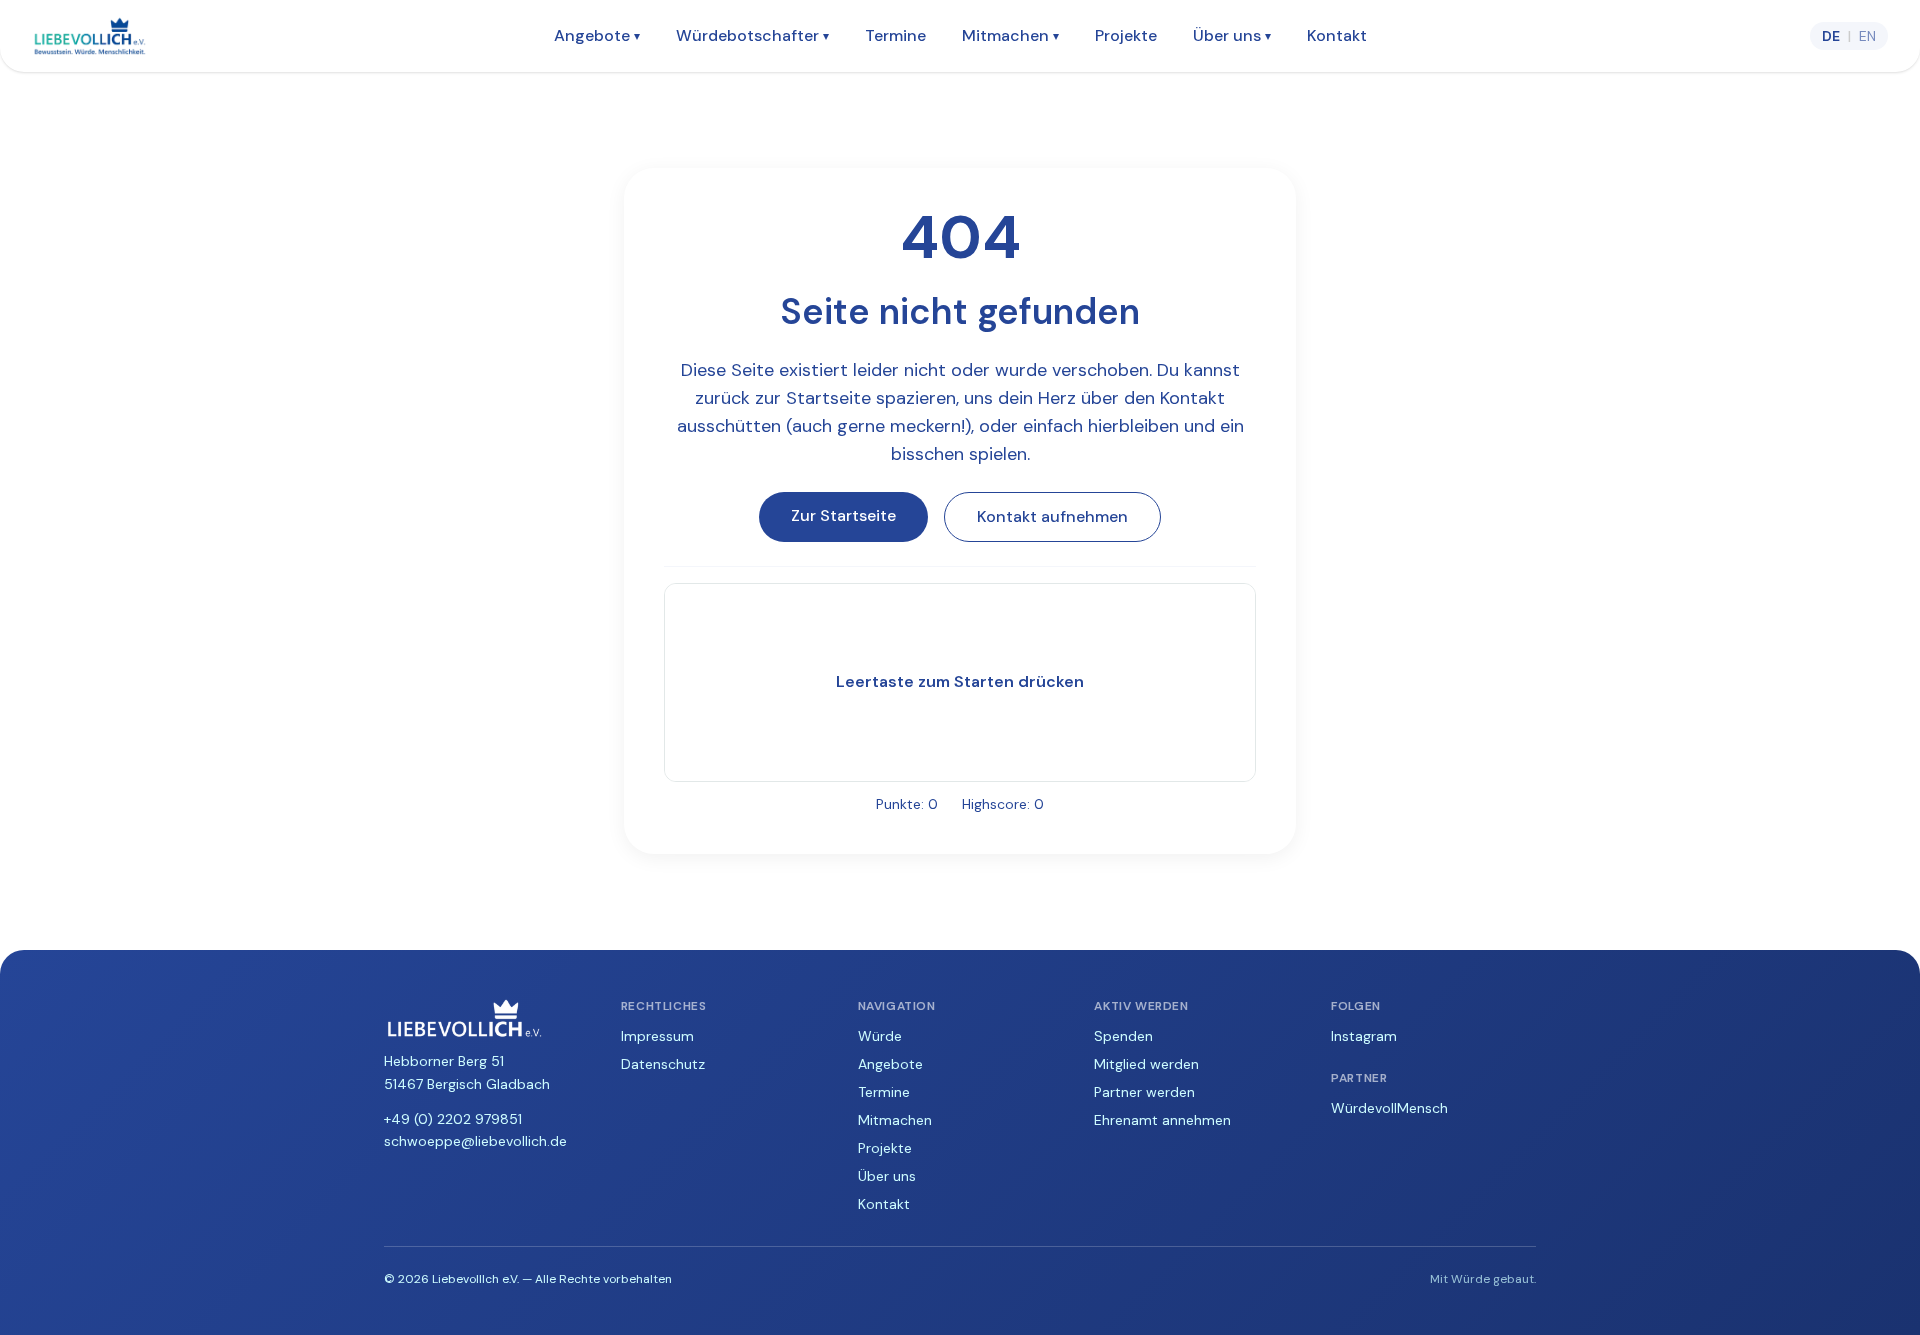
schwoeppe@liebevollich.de (475, 1141)
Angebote (597, 35)
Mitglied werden (1146, 1064)
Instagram (1364, 1036)
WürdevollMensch (1389, 1108)
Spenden (1123, 1036)
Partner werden (1144, 1092)
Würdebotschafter (752, 35)
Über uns (1232, 35)
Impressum (657, 1036)
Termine (895, 35)
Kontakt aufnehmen (1052, 516)
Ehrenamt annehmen (1162, 1120)
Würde (880, 1036)
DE (1831, 36)
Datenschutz (663, 1064)
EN (1867, 36)
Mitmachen (1010, 35)
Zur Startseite (843, 515)
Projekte (1126, 35)
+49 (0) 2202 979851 (453, 1119)
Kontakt (1337, 35)
